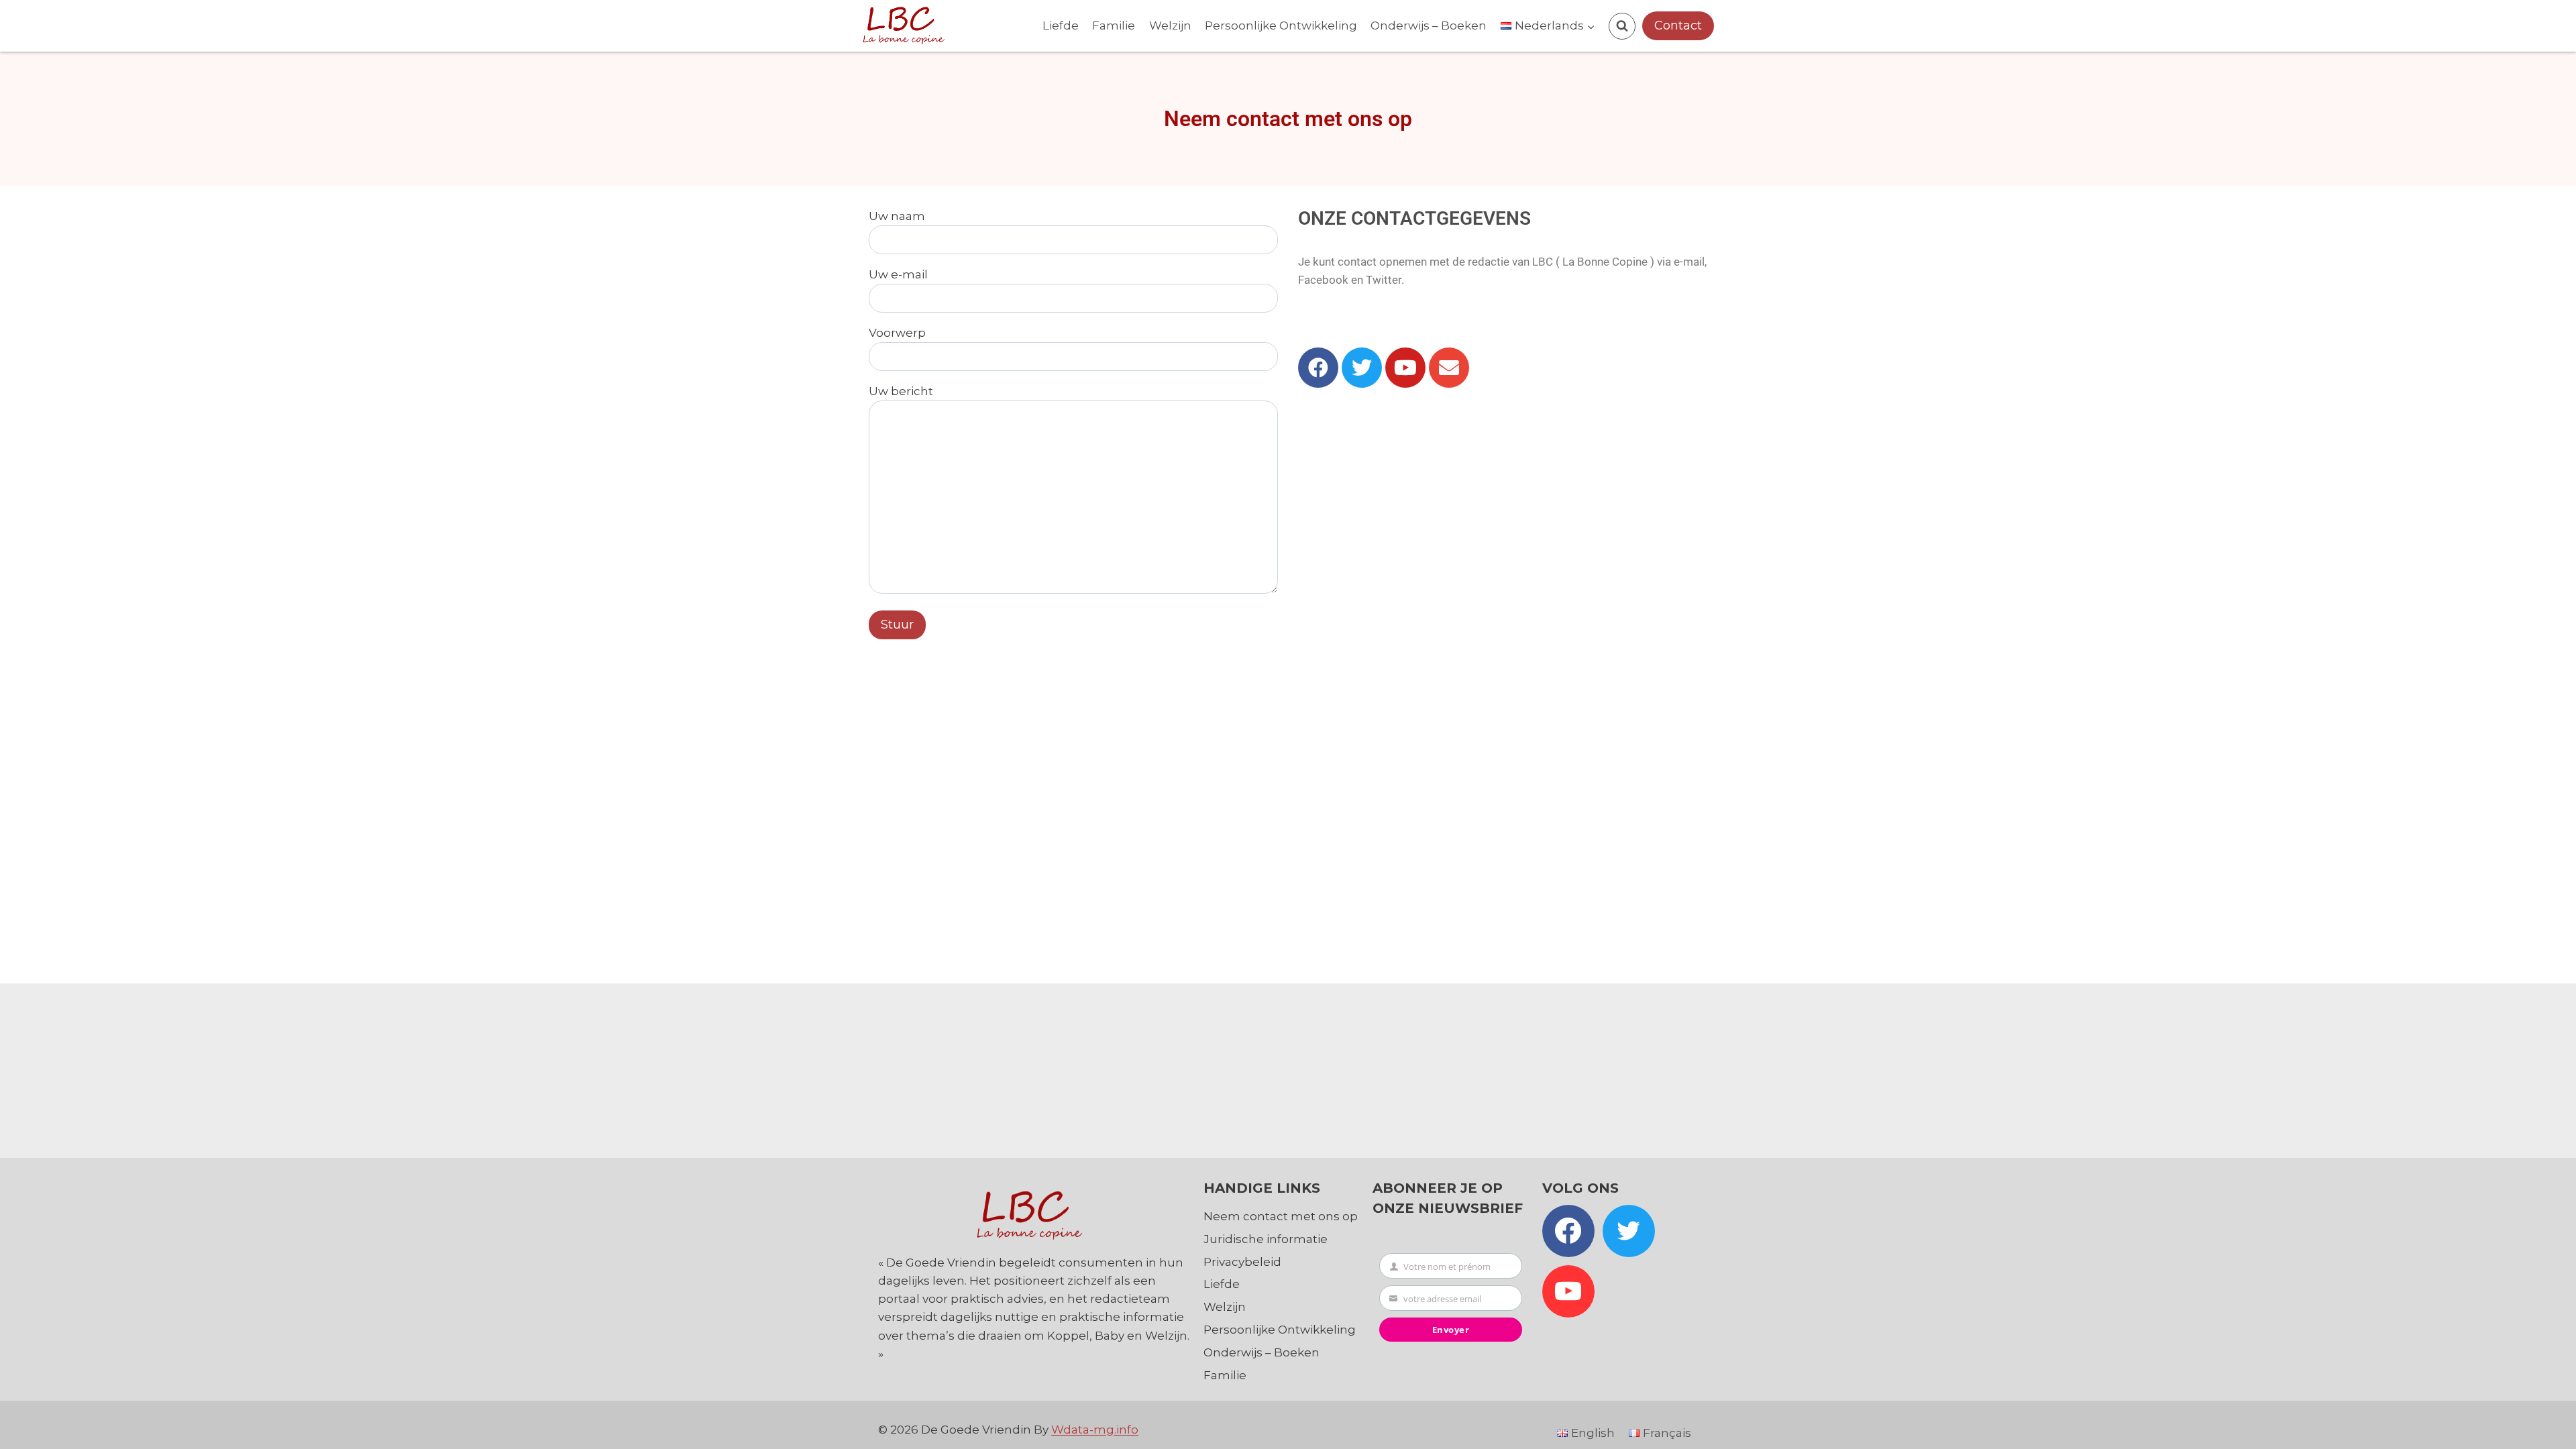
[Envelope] (1449, 368)
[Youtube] (1405, 368)
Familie (1114, 25)
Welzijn (1170, 25)
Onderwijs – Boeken (1429, 25)
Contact (1678, 25)
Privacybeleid (1242, 1262)
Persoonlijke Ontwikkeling (1281, 25)
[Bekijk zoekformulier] (1622, 26)
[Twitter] (1362, 368)
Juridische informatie (1266, 1239)
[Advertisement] (1288, 1067)
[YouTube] (1568, 1291)
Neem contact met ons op (1281, 1216)
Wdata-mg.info (1095, 1430)
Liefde (1061, 25)
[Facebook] (1318, 368)
